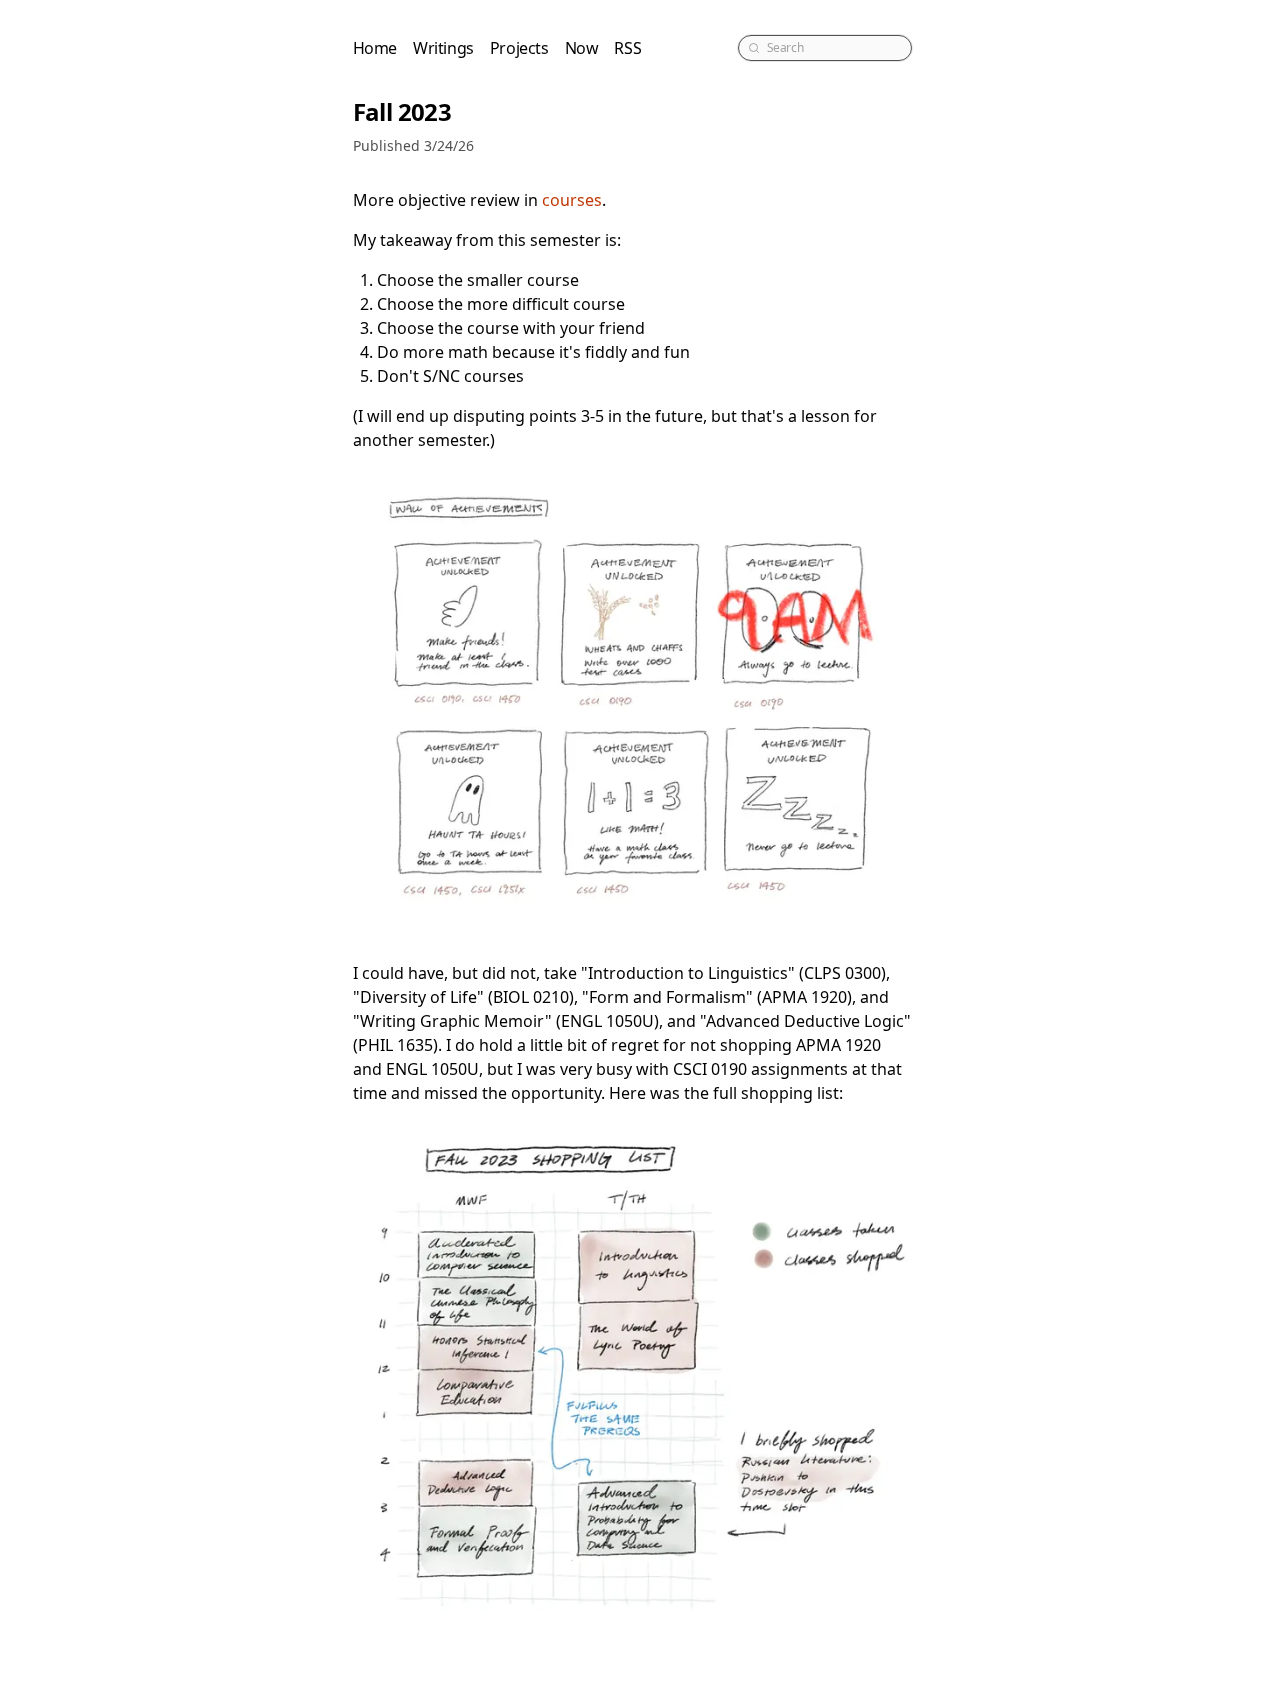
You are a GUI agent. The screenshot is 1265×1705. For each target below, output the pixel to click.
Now (582, 48)
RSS (627, 48)
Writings (443, 48)
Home (375, 48)
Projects (519, 48)
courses (572, 200)
